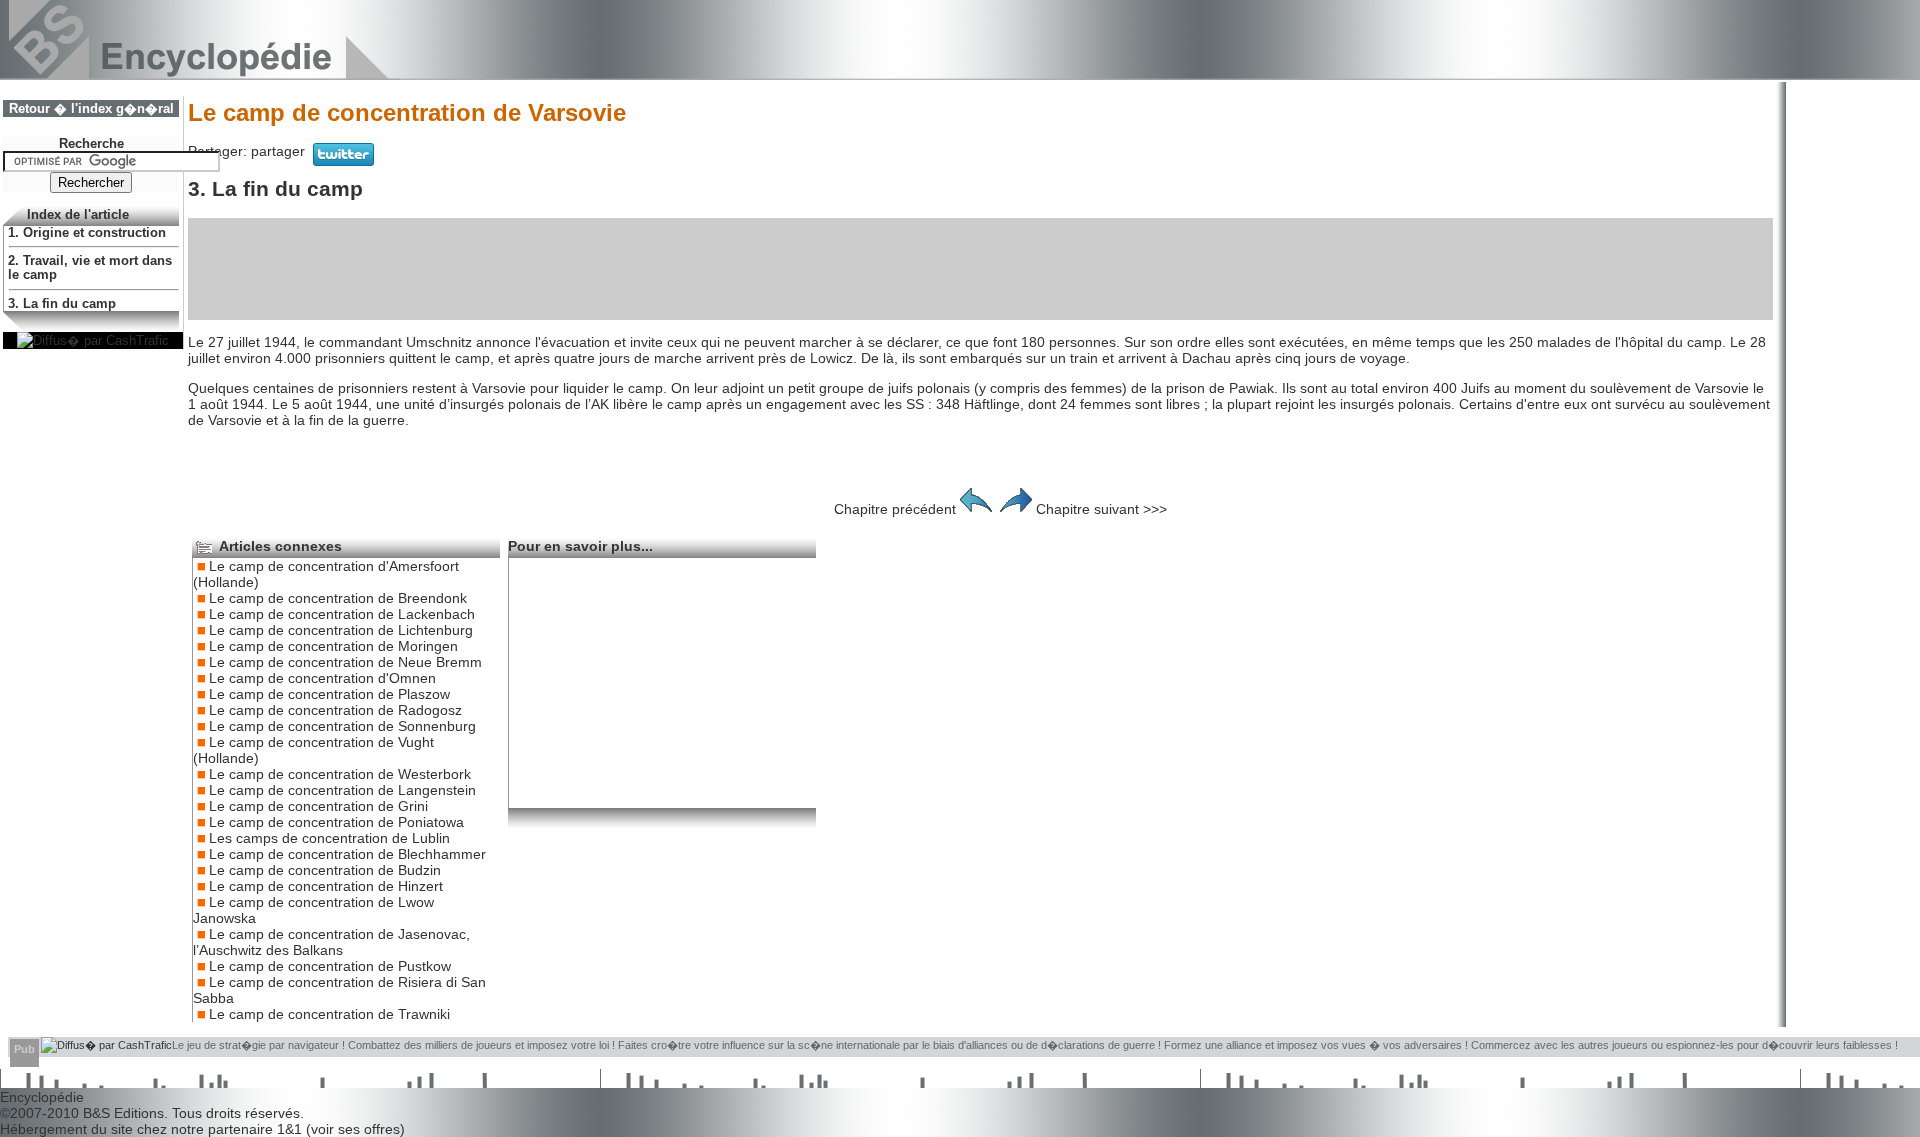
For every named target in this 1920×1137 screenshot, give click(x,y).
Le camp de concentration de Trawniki (329, 1014)
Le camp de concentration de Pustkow (330, 966)
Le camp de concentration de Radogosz (335, 710)
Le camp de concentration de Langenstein (342, 790)
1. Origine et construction (87, 233)
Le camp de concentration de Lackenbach (342, 614)
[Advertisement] (981, 269)
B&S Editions (123, 1113)
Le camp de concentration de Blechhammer (347, 854)
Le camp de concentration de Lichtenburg (341, 630)
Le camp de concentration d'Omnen (322, 678)
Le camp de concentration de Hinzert (326, 886)
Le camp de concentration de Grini (318, 806)
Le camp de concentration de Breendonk (338, 598)
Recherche (91, 144)
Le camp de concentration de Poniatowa (336, 822)
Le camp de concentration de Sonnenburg (342, 726)
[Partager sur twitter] (343, 161)
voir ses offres (355, 1129)
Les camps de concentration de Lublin (329, 838)
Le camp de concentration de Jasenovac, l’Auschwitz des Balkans (331, 942)
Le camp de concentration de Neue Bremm (345, 662)
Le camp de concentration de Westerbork (340, 774)
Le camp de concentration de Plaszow (329, 694)
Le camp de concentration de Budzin (325, 870)
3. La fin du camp (62, 304)
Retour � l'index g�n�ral (91, 109)
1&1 (291, 1129)
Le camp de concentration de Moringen (333, 646)
